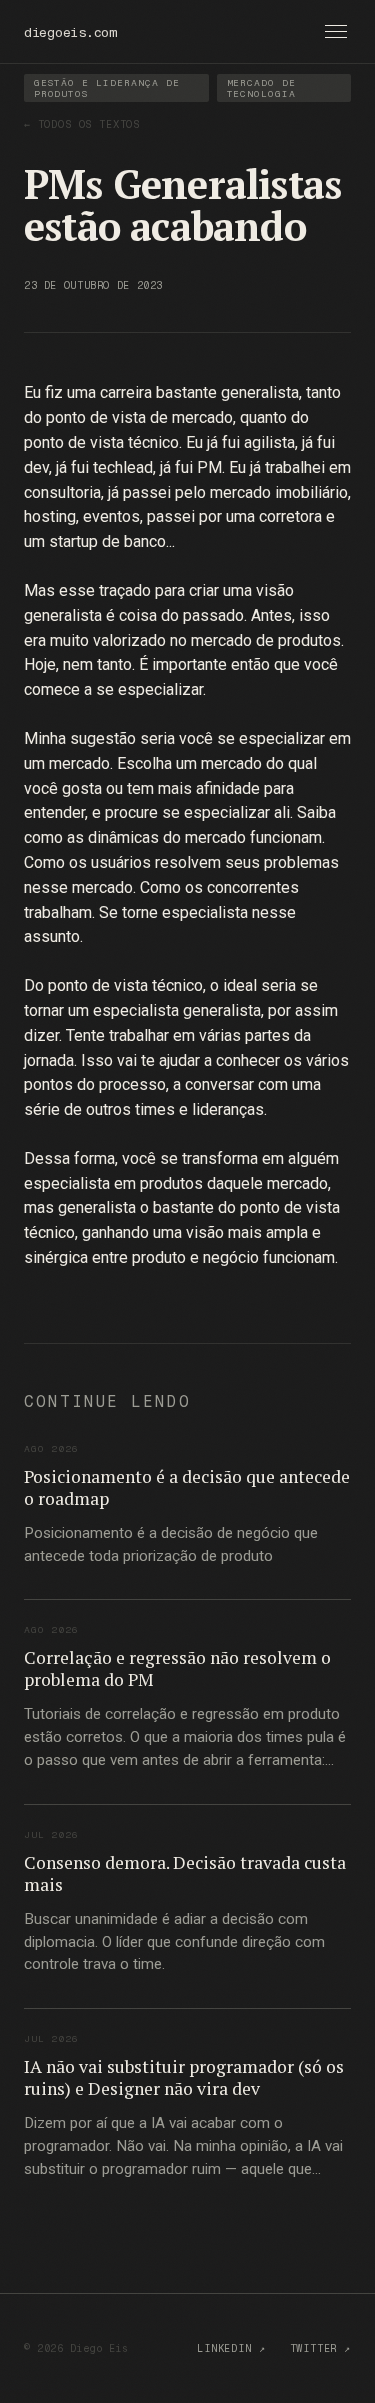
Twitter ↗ (321, 2348)
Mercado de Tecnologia (262, 88)
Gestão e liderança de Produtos (107, 88)
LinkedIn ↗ (231, 2348)
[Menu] (336, 31)
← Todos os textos (82, 124)
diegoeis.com (70, 32)
